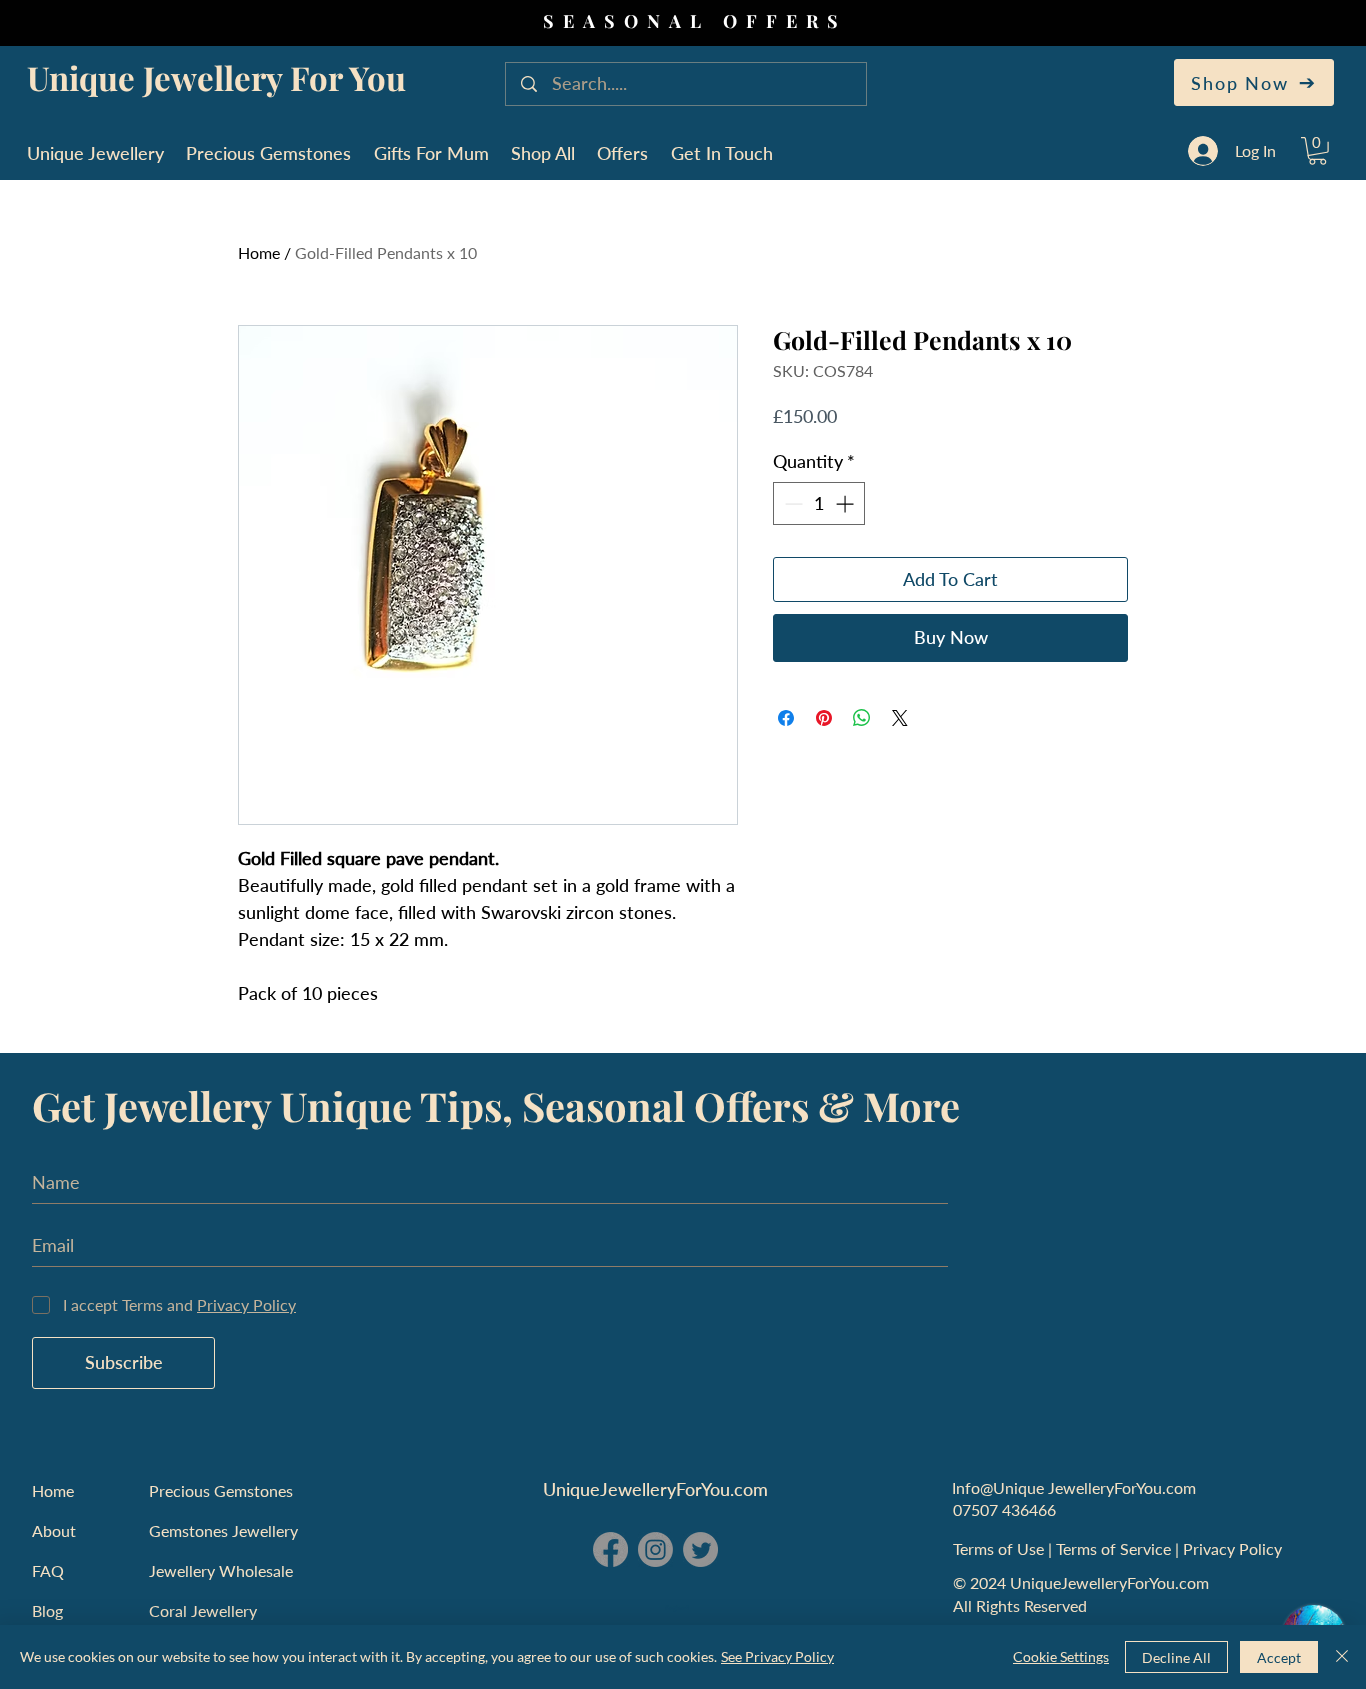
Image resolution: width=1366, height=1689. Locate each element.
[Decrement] (791, 503)
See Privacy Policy (777, 1656)
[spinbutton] (819, 503)
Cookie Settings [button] (1061, 1656)
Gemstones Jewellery (223, 1530)
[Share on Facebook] (786, 718)
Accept (1279, 1657)
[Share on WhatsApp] (862, 718)
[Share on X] (900, 718)
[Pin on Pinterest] (824, 718)
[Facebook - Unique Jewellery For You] (610, 1549)
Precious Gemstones (221, 1490)
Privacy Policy (1234, 1548)
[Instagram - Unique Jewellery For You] (655, 1549)
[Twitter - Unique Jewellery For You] (700, 1549)
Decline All (1176, 1657)
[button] (1317, 151)
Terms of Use (1000, 1548)
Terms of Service (1115, 1548)
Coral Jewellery (203, 1610)
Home (259, 252)
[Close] (1342, 1657)
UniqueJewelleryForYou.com (655, 1489)
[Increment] (846, 503)
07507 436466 (1004, 1509)
